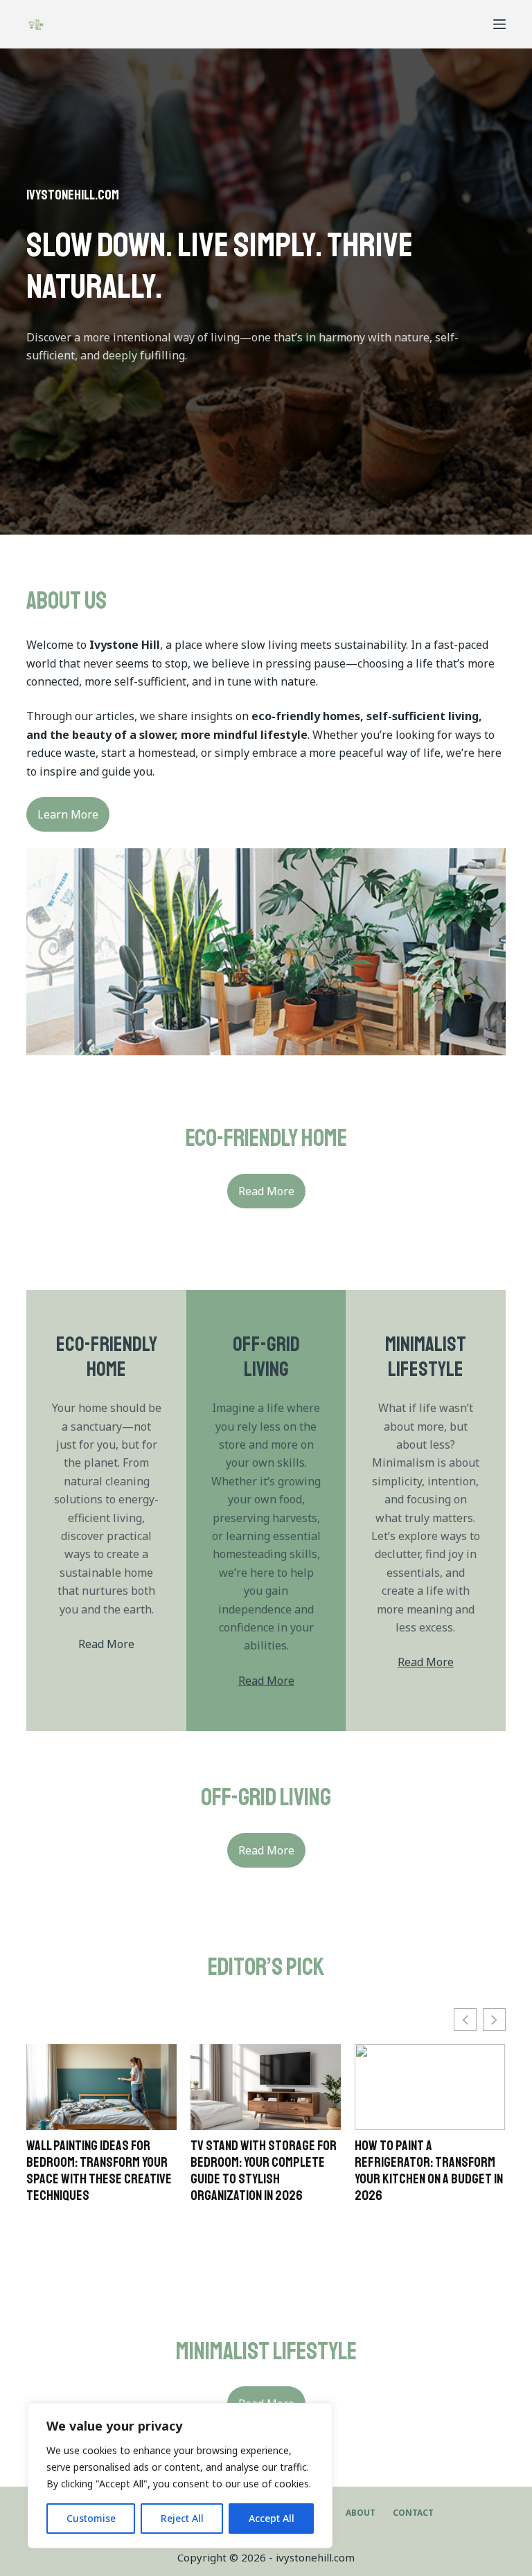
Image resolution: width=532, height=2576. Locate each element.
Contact (413, 2513)
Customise (91, 2518)
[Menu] (499, 24)
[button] (494, 2020)
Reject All (182, 2518)
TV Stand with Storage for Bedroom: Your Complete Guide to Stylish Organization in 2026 (264, 2171)
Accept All (272, 2518)
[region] (180, 2476)
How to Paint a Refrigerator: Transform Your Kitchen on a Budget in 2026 (429, 2171)
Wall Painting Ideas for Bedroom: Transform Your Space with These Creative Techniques (99, 2171)
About (361, 2513)
